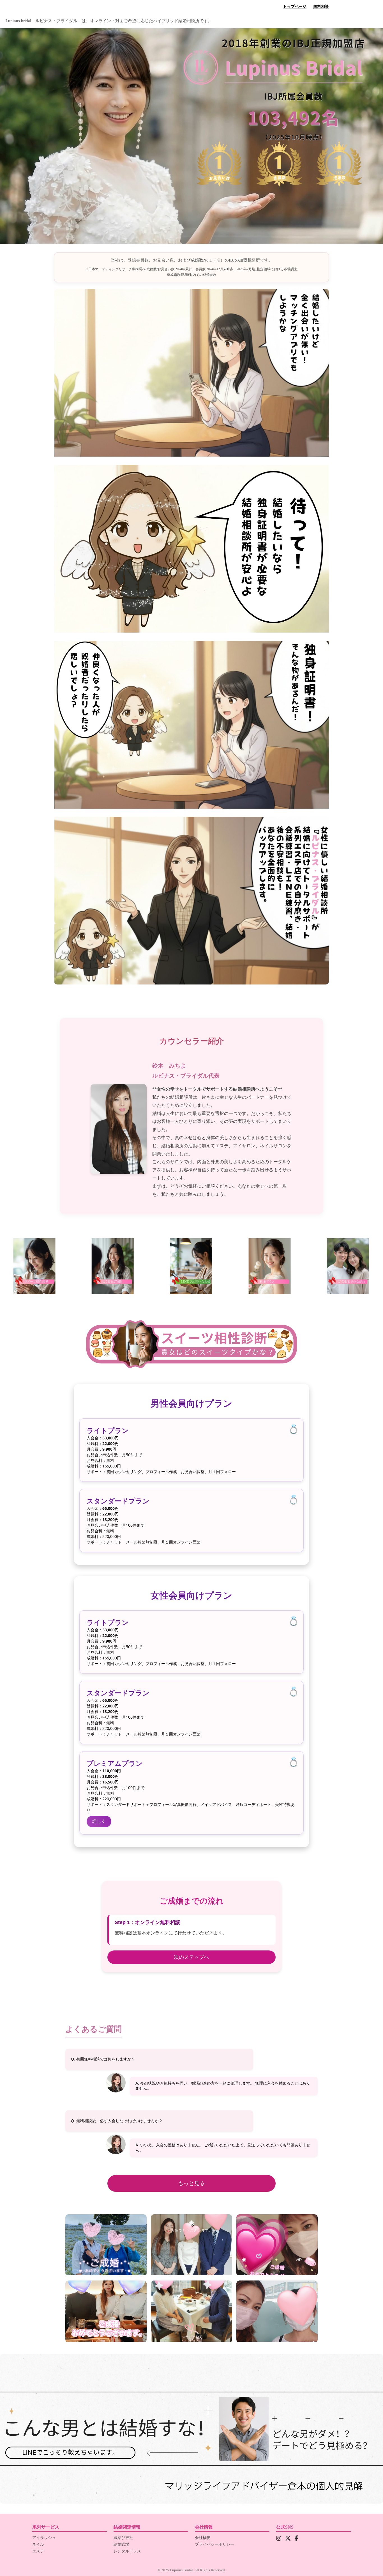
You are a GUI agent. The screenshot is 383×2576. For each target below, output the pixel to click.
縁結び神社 (123, 2538)
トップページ (295, 7)
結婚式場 (121, 2544)
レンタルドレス (127, 2551)
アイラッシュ (44, 2538)
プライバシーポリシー (214, 2544)
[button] (191, 2429)
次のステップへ (191, 1957)
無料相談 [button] (321, 7)
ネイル (38, 2544)
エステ (38, 2551)
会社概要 (203, 2538)
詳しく (99, 1821)
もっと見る (192, 2183)
